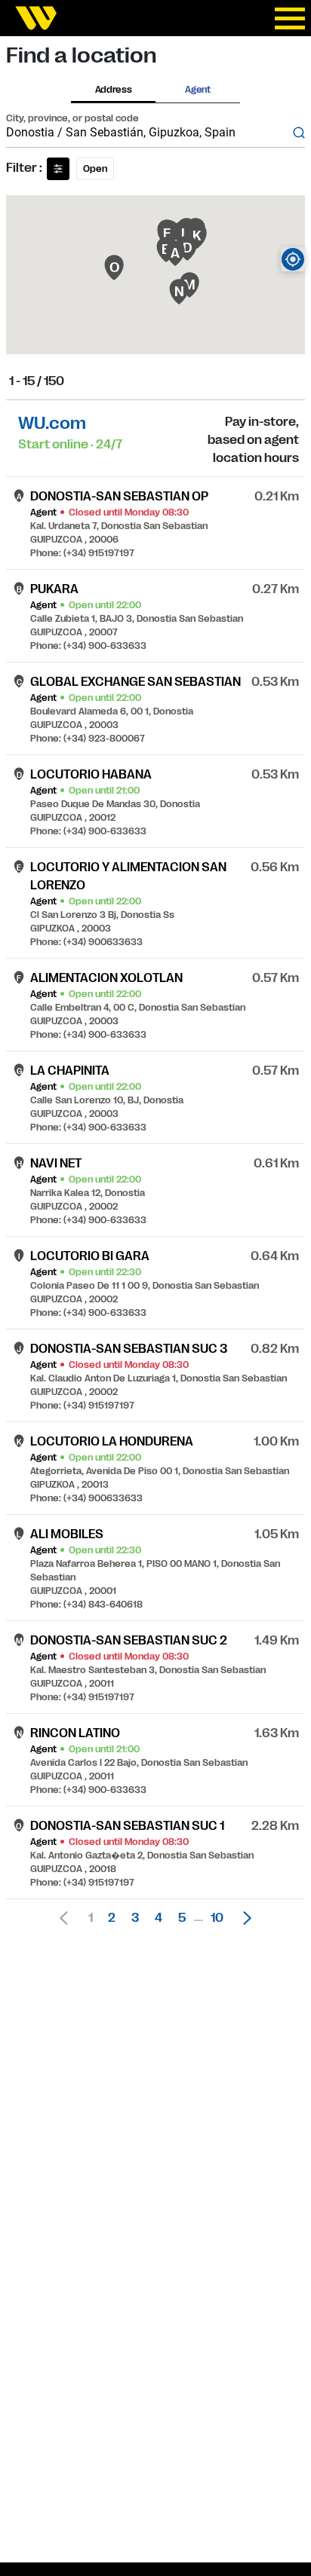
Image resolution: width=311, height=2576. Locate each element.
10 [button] (217, 1918)
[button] (243, 1918)
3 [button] (135, 1918)
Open (95, 169)
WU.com (52, 423)
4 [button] (159, 1918)
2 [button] (112, 1918)
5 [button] (182, 1918)
